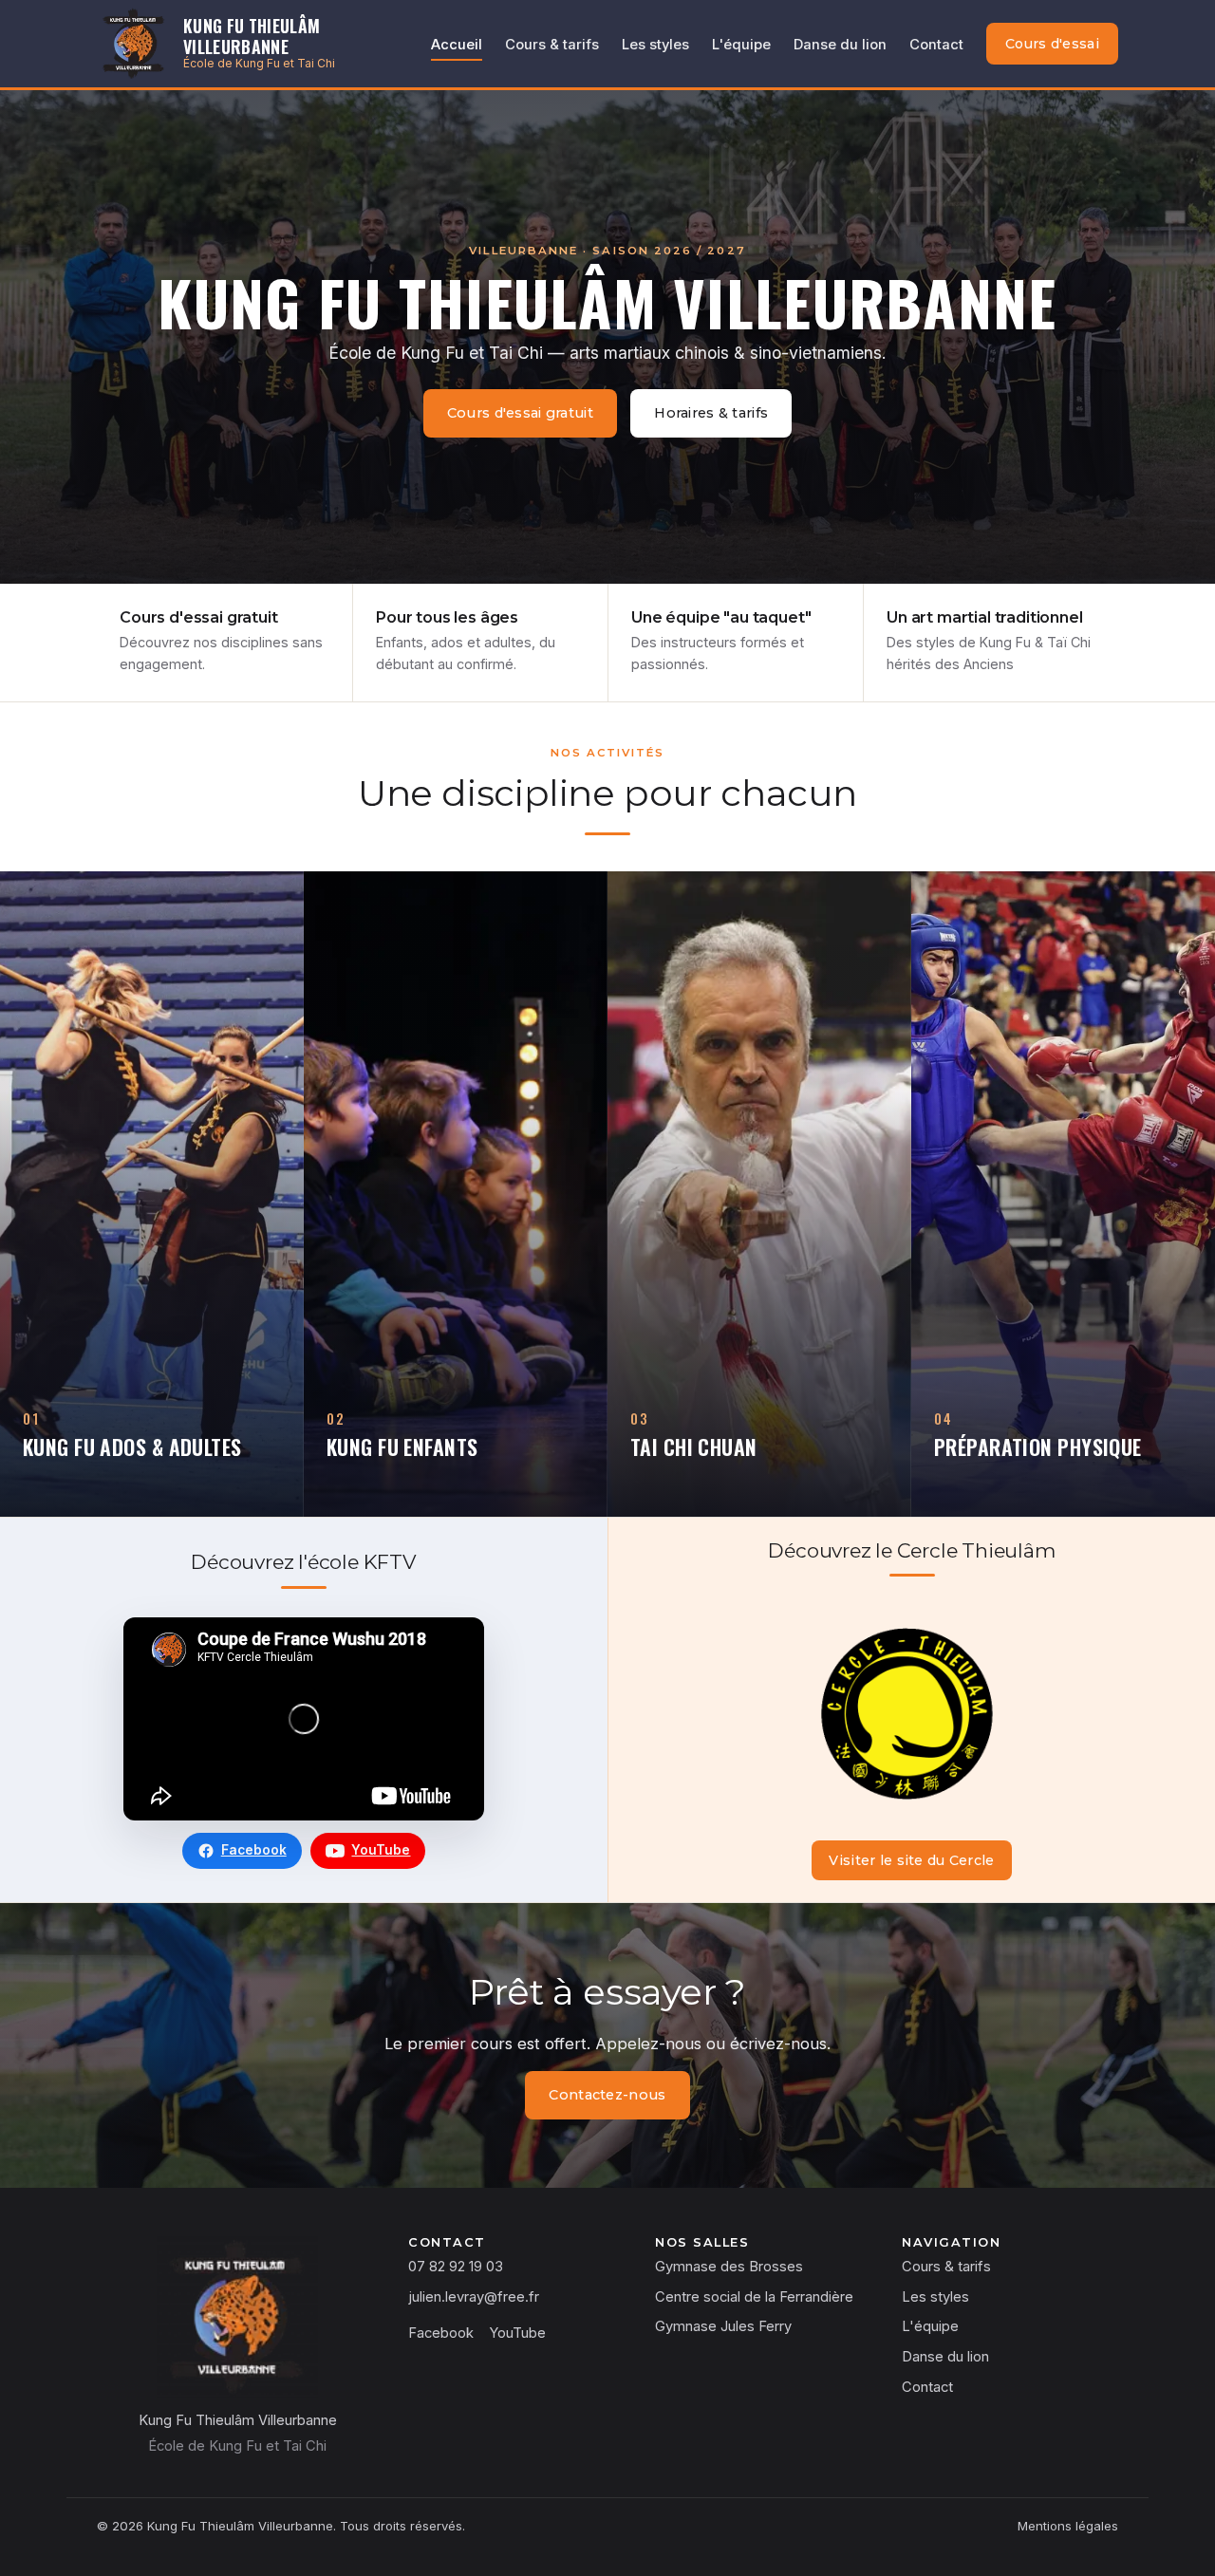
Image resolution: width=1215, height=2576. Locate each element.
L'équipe (741, 45)
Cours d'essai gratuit (520, 413)
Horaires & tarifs (711, 413)
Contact (936, 45)
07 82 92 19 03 (456, 2267)
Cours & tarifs (552, 45)
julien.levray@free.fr (474, 2297)
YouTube (381, 1850)
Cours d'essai (1052, 44)
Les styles (655, 45)
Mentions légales (1068, 2526)
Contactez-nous (607, 2095)
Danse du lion (840, 45)
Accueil (457, 45)
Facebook (254, 1850)
